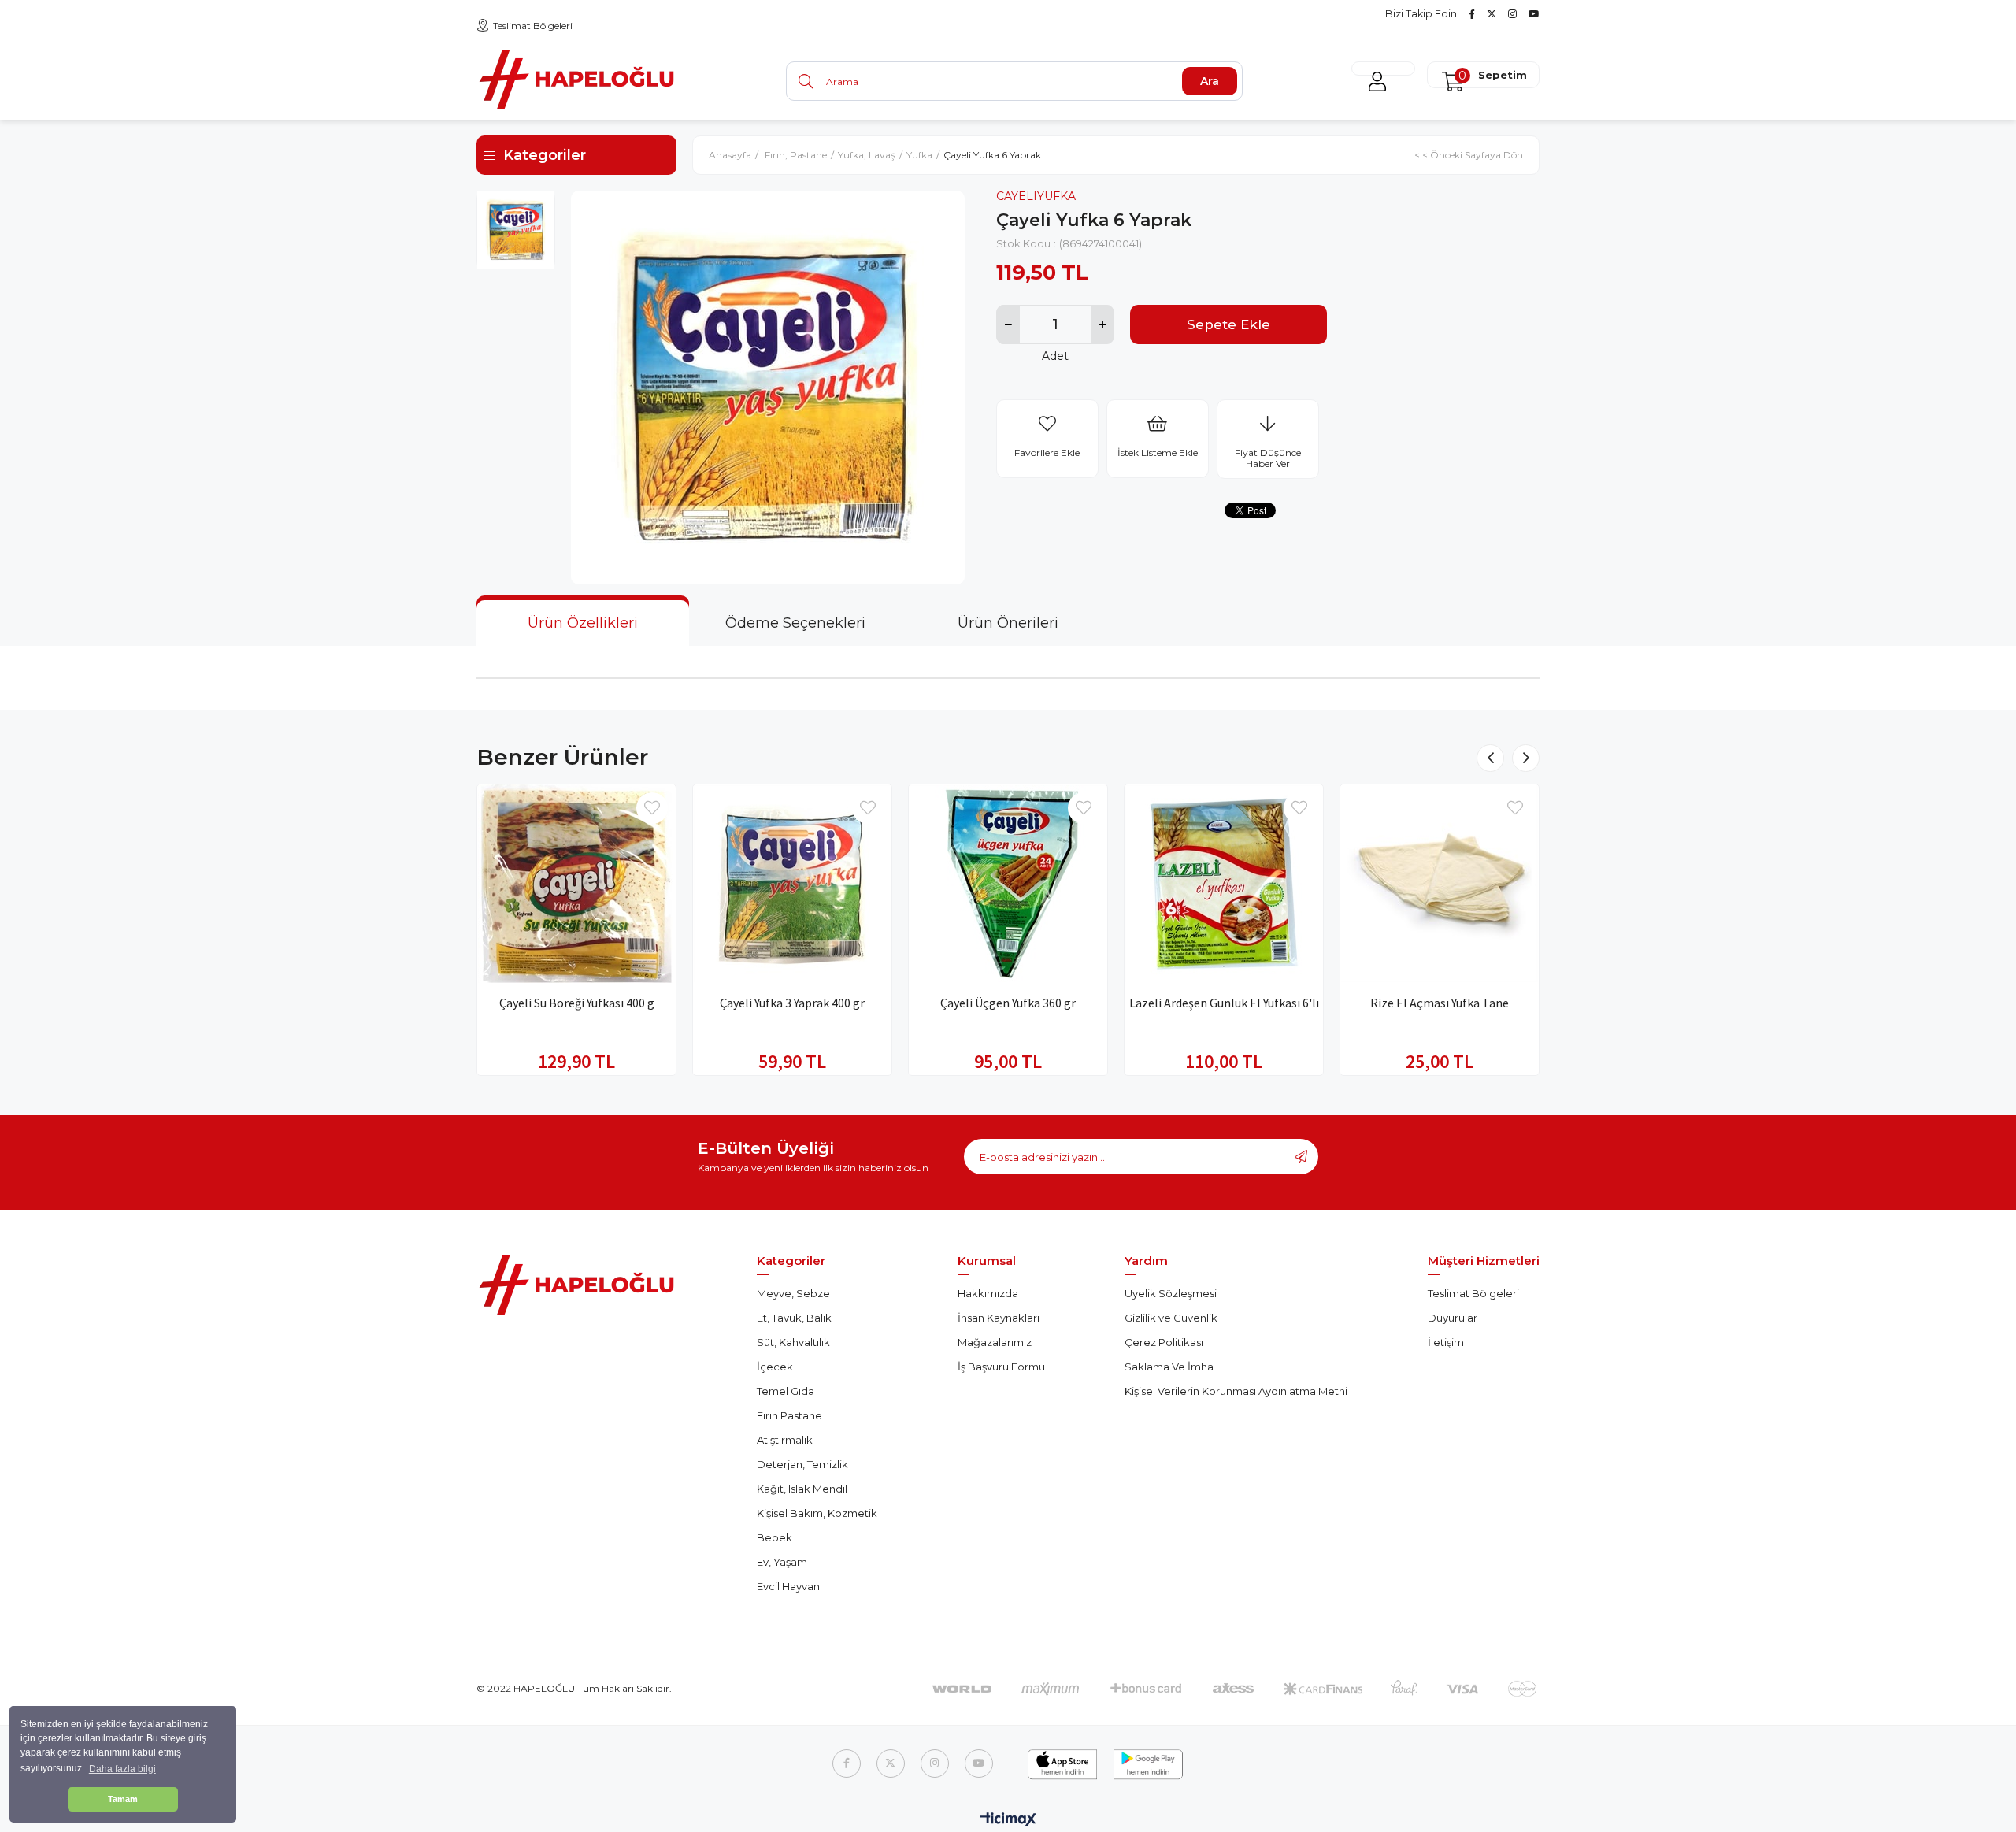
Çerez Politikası (1164, 1342)
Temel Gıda (786, 1391)
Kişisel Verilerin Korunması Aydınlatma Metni (1236, 1391)
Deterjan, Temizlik (802, 1464)
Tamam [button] (123, 1799)
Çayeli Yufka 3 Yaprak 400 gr (792, 1003)
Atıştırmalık (785, 1440)
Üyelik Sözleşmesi (1171, 1293)
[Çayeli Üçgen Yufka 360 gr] (1008, 884)
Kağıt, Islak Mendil (802, 1489)
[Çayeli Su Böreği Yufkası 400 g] (576, 884)
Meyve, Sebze (793, 1293)
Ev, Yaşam (782, 1562)
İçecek (775, 1367)
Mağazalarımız (995, 1342)
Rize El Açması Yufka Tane (1440, 1003)
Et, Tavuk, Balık (794, 1318)
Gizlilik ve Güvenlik (1171, 1318)
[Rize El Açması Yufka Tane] (1440, 884)
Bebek (775, 1537)
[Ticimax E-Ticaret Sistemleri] (1008, 1821)
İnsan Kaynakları (999, 1318)
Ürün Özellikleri (583, 623)
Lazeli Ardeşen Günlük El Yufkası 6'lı (1224, 1003)
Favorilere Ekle (652, 808)
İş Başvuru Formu (1001, 1367)
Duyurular (1453, 1318)
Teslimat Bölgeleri (533, 26)
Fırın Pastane (789, 1415)
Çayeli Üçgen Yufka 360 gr (1008, 1003)
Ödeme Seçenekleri (795, 623)
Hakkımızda (988, 1293)
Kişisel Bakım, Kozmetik (817, 1513)
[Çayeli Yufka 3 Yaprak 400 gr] (792, 884)
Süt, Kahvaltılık (793, 1342)
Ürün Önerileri (1008, 623)
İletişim (1446, 1342)
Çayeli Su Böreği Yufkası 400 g (577, 1003)
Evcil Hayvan (788, 1586)
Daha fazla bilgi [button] (122, 1769)
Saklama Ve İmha (1169, 1367)
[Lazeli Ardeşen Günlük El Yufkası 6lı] (1224, 884)
